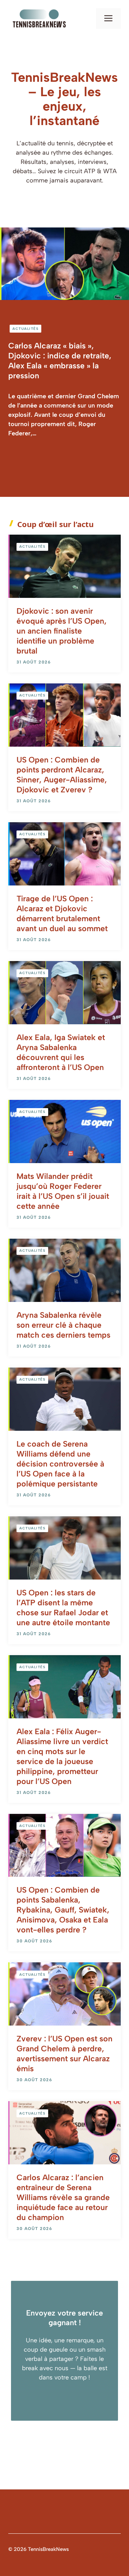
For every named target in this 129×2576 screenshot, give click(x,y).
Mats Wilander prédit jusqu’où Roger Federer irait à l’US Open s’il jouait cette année (63, 1191)
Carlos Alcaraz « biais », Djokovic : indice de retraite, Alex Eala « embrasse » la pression (60, 361)
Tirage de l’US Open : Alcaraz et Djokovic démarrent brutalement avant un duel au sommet (62, 913)
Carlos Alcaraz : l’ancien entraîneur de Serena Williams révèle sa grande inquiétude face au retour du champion (63, 2197)
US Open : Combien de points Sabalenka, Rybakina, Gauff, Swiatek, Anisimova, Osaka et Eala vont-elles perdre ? (63, 1910)
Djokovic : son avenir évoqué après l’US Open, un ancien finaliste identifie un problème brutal (62, 631)
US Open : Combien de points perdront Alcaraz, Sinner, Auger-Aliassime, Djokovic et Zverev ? (62, 775)
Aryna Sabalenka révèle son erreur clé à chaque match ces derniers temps (63, 1325)
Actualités (25, 329)
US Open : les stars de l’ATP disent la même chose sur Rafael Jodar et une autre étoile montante (63, 1608)
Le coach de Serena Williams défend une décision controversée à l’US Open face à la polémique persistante (60, 1464)
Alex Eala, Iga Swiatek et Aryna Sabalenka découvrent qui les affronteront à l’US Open (61, 1052)
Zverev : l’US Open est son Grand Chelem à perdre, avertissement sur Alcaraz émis (64, 2054)
